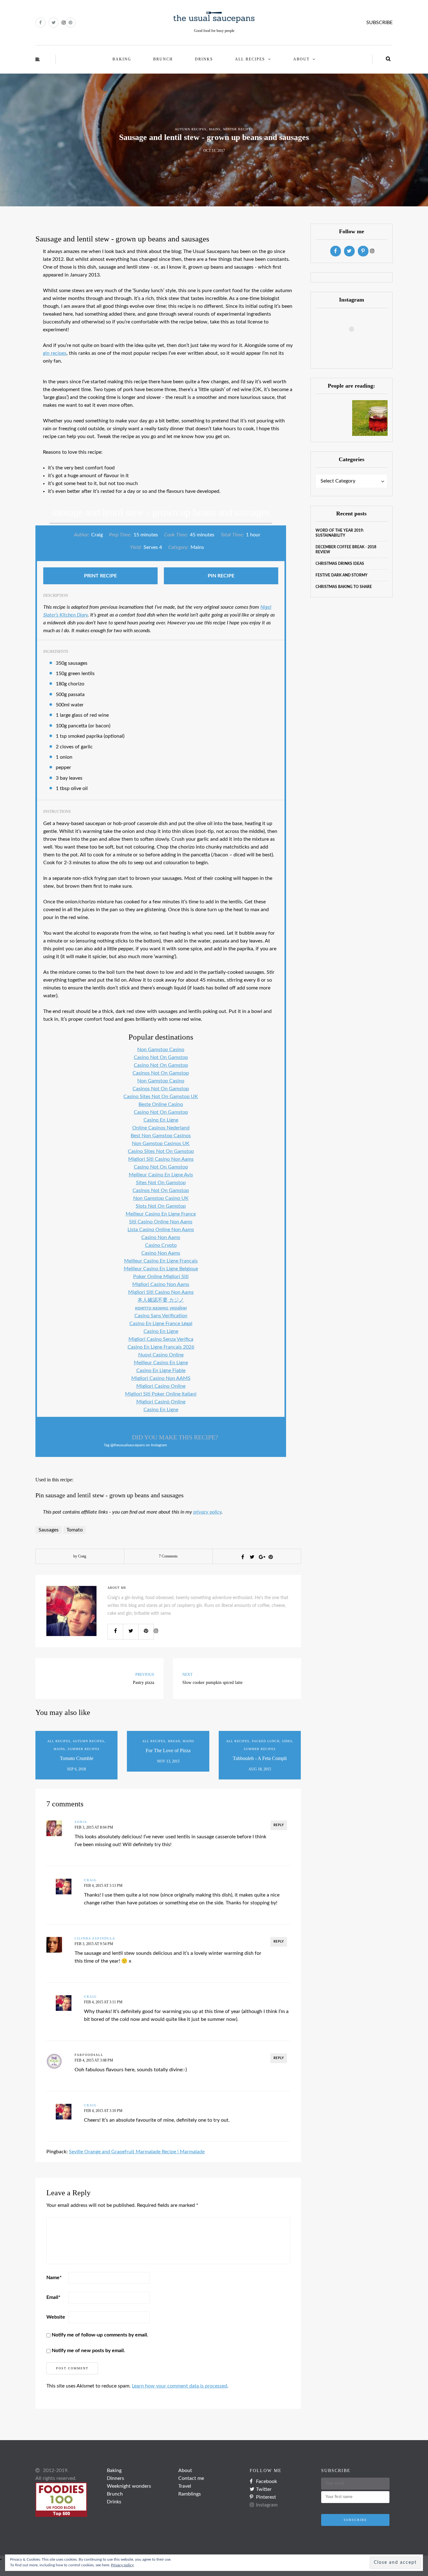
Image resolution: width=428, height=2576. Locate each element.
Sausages (49, 1530)
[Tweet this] (252, 1557)
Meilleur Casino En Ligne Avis (161, 1175)
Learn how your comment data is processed (180, 2386)
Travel (185, 2486)
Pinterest (266, 2497)
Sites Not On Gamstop (161, 1183)
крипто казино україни (161, 1308)
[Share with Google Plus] (261, 1557)
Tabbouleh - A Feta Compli (260, 1758)
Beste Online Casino (161, 1104)
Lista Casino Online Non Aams (161, 1230)
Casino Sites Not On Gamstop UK (161, 1097)
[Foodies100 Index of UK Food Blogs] (61, 2499)
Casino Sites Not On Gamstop (161, 1151)
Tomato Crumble (77, 1758)
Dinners (115, 2478)
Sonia (81, 1822)
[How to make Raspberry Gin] (370, 418)
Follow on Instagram (355, 347)
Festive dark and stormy (342, 575)
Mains (215, 129)
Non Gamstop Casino (161, 1050)
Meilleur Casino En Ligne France (161, 1214)
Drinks (204, 59)
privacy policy (207, 1512)
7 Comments (168, 1556)
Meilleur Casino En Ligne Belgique (161, 1269)
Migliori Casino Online (161, 1386)
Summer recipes (84, 1749)
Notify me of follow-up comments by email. (100, 2335)
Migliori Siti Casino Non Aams (161, 1159)
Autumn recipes (191, 129)
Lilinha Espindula (95, 1938)
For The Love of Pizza (168, 1750)
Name (54, 2278)
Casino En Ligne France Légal (161, 1324)
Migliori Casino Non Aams (161, 1284)
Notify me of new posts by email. (88, 2351)
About (301, 59)
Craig (90, 1880)
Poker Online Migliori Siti (161, 1277)
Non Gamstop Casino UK (161, 1198)
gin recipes (55, 353)
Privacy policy (122, 2565)
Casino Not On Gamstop (161, 1057)
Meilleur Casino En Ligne (161, 1363)
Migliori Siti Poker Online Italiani (161, 1394)
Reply (279, 1825)
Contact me (191, 2478)
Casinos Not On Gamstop (161, 1073)
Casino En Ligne (161, 1120)
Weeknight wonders (129, 2486)
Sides (287, 1741)
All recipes (250, 59)
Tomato (75, 1530)
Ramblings (190, 2494)
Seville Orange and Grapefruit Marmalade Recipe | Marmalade (137, 2152)
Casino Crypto (161, 1245)
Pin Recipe (221, 576)
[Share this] (243, 1557)
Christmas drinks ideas (340, 564)
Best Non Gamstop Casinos (161, 1136)
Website (56, 2317)
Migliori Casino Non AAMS (161, 1378)
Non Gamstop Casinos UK (161, 1143)
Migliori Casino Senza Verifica (161, 1339)
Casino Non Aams (161, 1237)
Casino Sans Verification (161, 1316)
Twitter (264, 2489)
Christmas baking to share (344, 587)
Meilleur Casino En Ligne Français (161, 1261)
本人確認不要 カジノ (161, 1300)
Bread (174, 1741)
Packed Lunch (266, 1741)
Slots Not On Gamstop (161, 1206)
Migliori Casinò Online (161, 1402)
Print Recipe (100, 576)
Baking (122, 59)
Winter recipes (238, 129)
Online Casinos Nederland (161, 1128)
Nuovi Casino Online (161, 1355)
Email (53, 2297)
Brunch (163, 59)
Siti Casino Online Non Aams (161, 1222)
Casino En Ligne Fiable (161, 1371)
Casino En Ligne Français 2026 (161, 1347)
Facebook (266, 2481)
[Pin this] (271, 1557)
